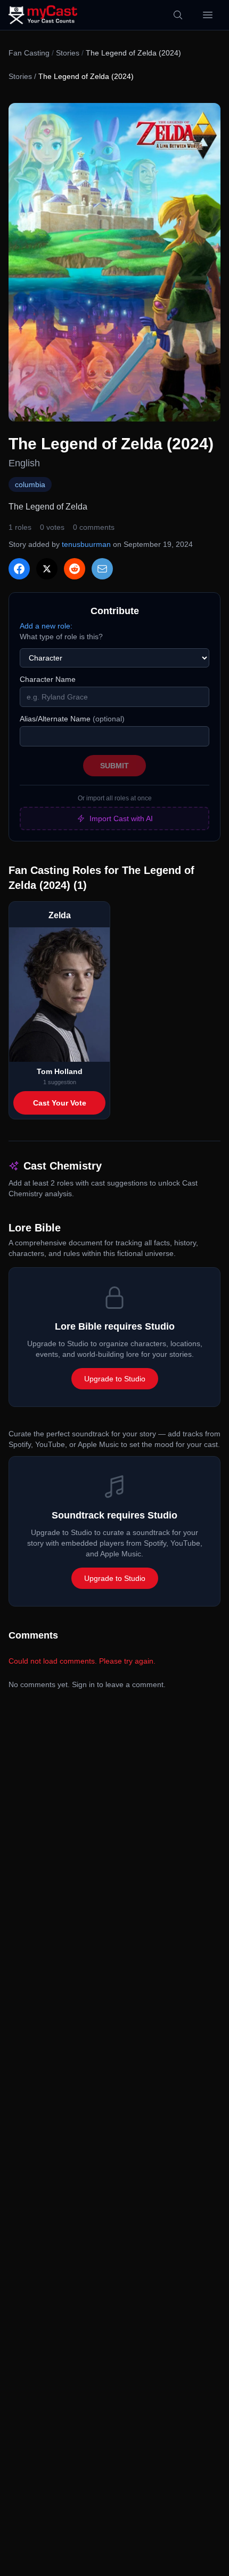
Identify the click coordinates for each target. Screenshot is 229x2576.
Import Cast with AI (121, 818)
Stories (68, 53)
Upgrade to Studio (115, 1379)
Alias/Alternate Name (72, 719)
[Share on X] (47, 569)
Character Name (48, 679)
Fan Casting (29, 53)
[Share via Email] (102, 569)
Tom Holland (60, 1071)
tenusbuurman (86, 544)
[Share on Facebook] (19, 569)
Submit (114, 766)
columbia (30, 484)
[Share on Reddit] (75, 569)
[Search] (178, 15)
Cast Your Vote (60, 1103)
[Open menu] (208, 15)
